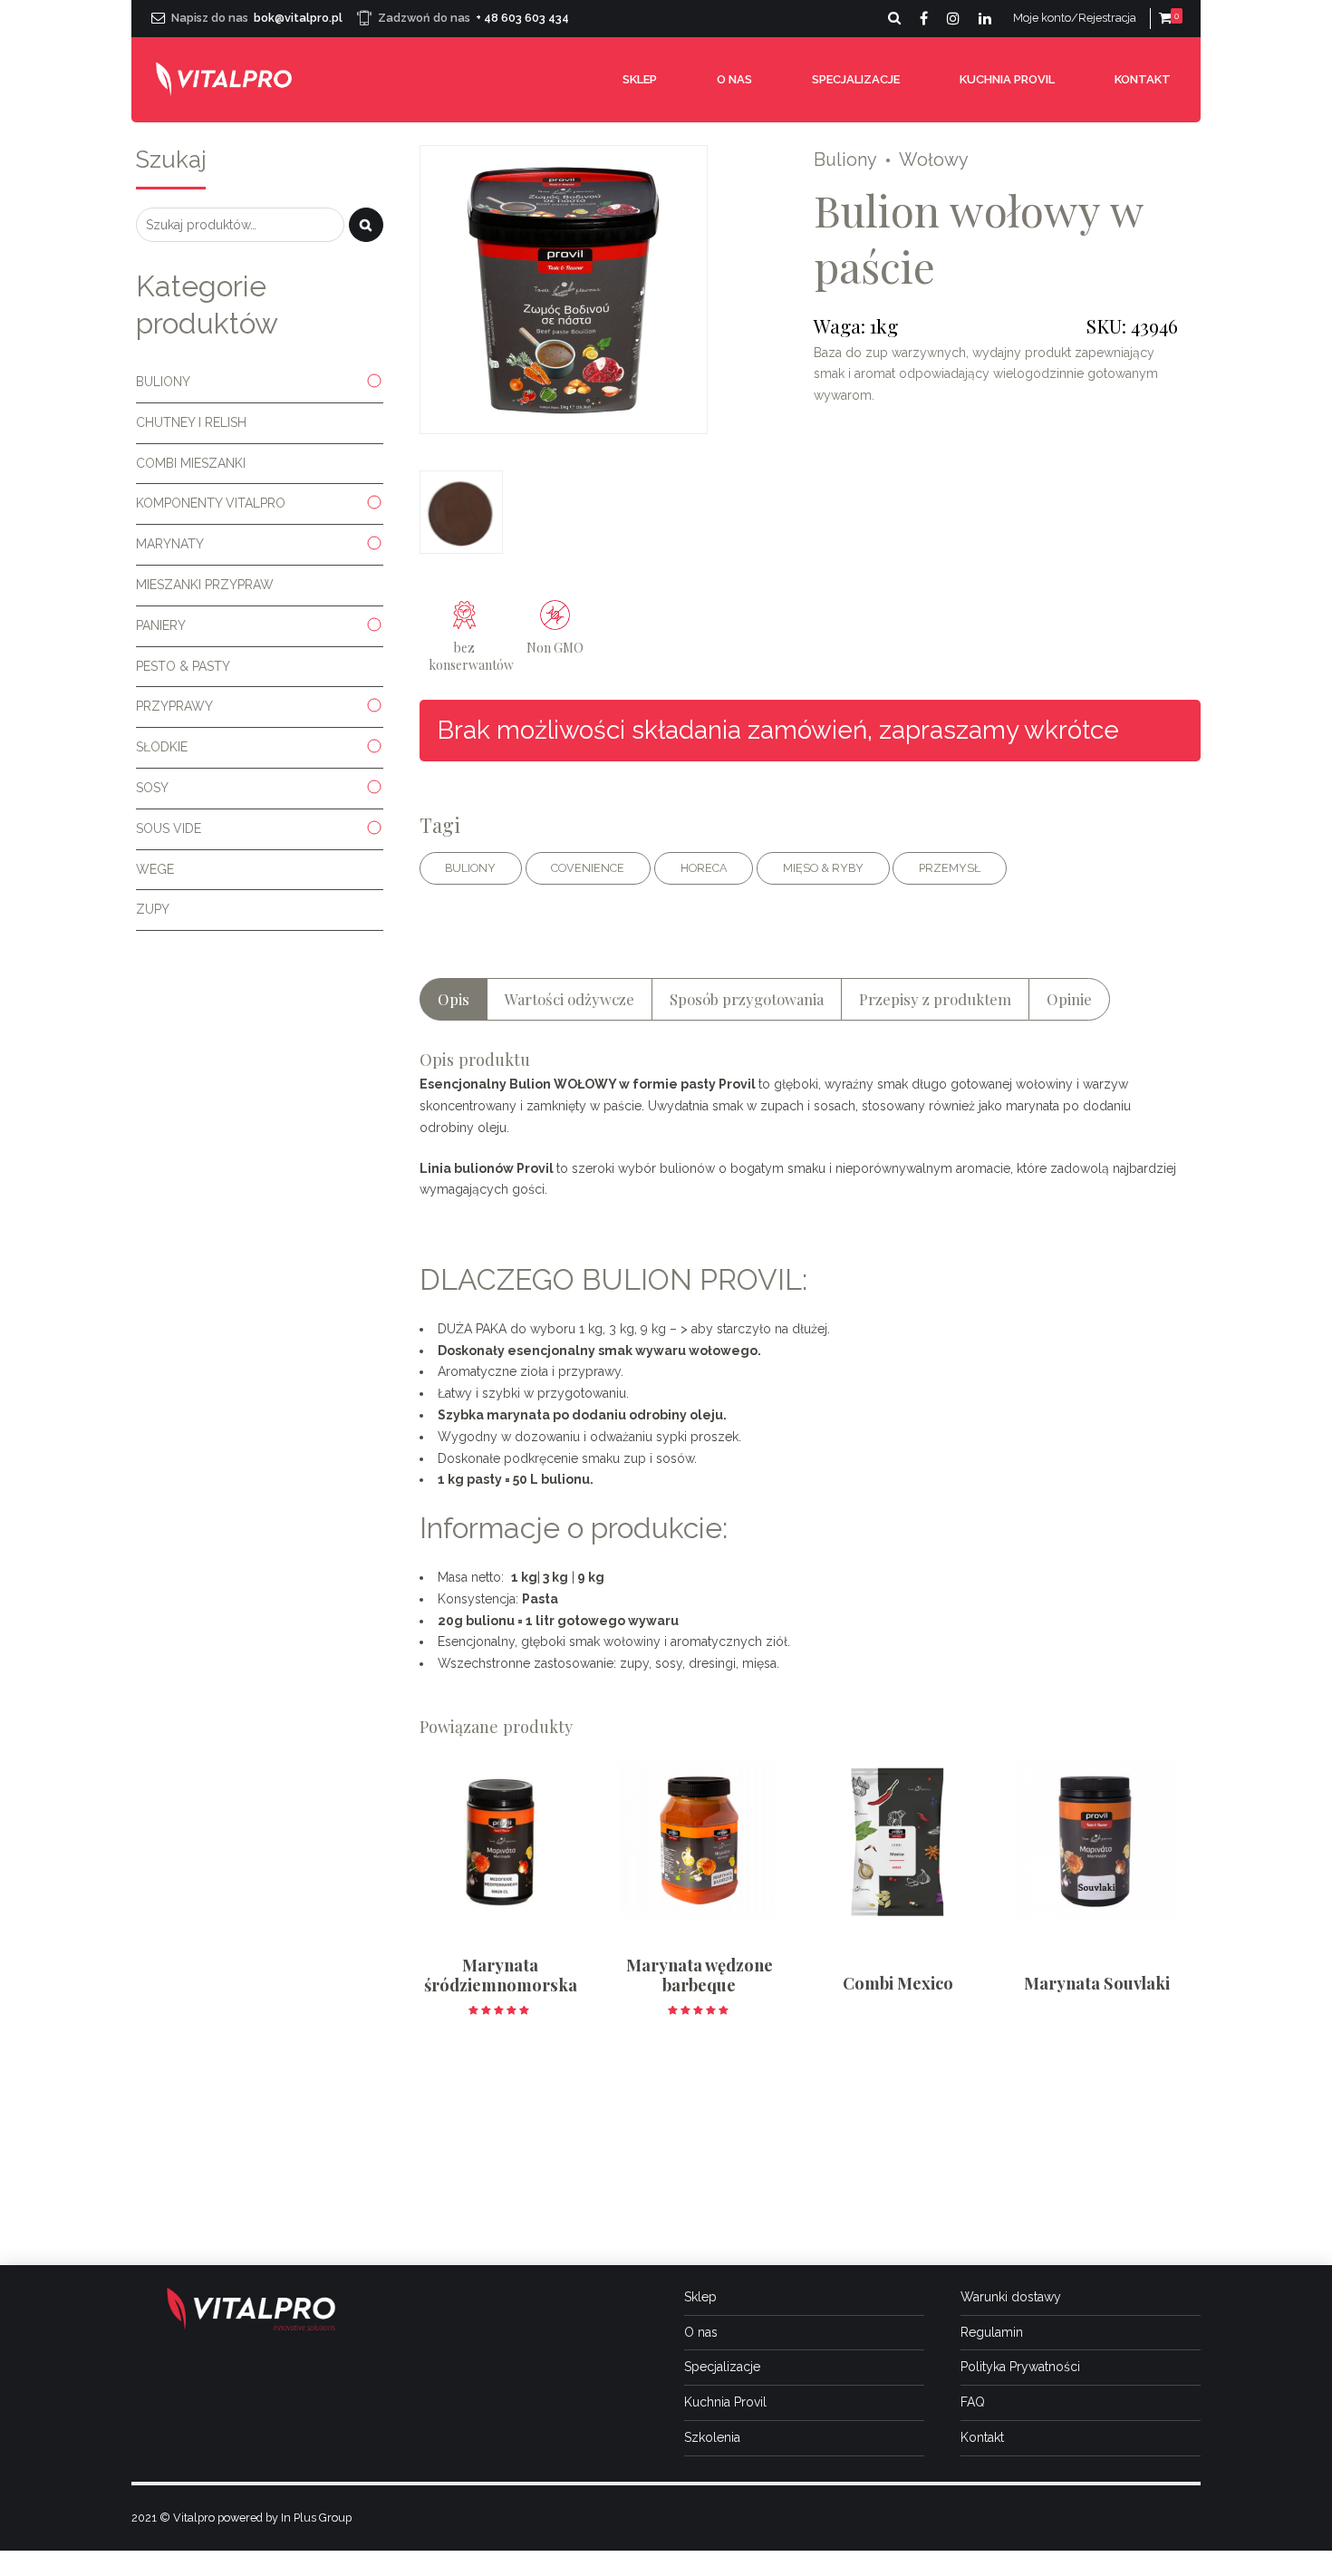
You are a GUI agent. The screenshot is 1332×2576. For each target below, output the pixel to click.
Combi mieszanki (191, 463)
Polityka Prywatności (1020, 2367)
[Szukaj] (366, 225)
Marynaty (170, 544)
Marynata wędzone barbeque (700, 1975)
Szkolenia (712, 2437)
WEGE (155, 869)
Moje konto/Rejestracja (1075, 18)
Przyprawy (174, 706)
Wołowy (934, 160)
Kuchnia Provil (1007, 79)
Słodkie (162, 747)
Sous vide (169, 828)
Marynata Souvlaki (1097, 1983)
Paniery (161, 625)
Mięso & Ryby (823, 868)
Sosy (152, 788)
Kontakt (1143, 79)
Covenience (588, 868)
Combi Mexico (898, 1983)
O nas (734, 79)
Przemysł (950, 868)
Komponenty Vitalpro (211, 503)
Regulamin (992, 2332)
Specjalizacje (856, 79)
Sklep (640, 79)
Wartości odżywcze (569, 999)
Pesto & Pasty (183, 666)
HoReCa (704, 868)
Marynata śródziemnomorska (501, 1975)
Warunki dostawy (1011, 2297)
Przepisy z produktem (935, 999)
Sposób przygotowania (747, 999)
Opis (454, 999)
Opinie (1069, 999)
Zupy (153, 909)
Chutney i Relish (191, 422)
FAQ (973, 2402)
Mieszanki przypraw (205, 585)
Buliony (845, 160)
